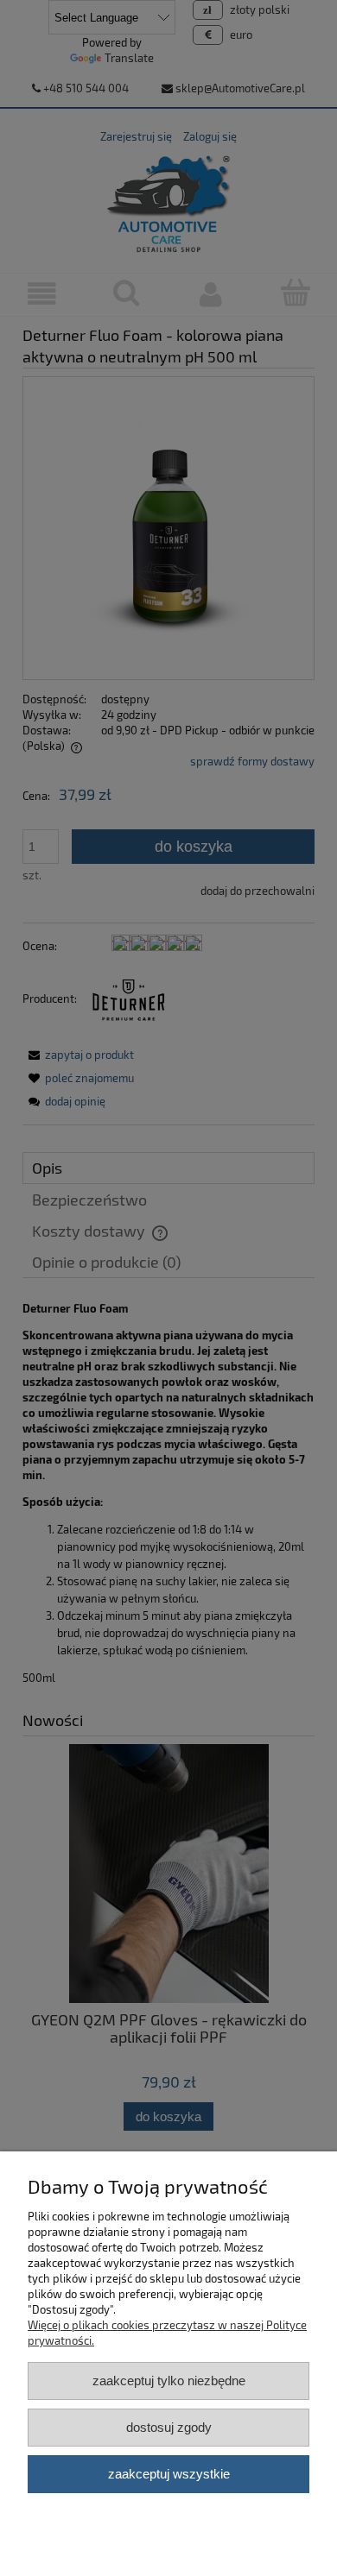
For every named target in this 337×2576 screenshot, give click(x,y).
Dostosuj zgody (169, 2427)
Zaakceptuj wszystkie (169, 2474)
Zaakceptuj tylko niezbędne (169, 2381)
